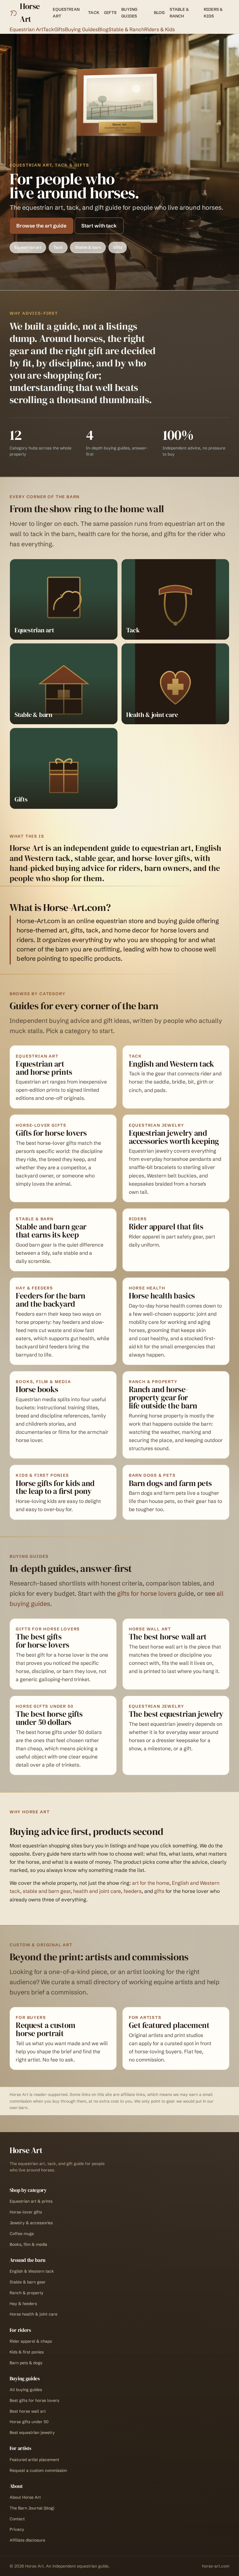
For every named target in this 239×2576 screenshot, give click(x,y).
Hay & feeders (23, 2304)
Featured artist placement (34, 2460)
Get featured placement (169, 2025)
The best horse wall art (168, 1637)
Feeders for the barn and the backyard (50, 1300)
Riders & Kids (213, 13)
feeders (133, 1891)
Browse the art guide (41, 226)
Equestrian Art (66, 13)
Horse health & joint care (34, 2314)
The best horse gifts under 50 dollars (49, 1718)
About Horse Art (25, 2497)
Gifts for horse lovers (51, 1133)
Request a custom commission (38, 2470)
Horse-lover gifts (26, 2212)
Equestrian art (28, 247)
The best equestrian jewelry (176, 1714)
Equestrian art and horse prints (44, 1068)
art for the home (151, 1883)
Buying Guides (129, 13)
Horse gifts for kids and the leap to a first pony (55, 1487)
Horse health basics (162, 1296)
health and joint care (97, 1891)
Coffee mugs (22, 2234)
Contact (17, 2519)
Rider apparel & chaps (31, 2341)
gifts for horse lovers (147, 1594)
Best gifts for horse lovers (34, 2400)
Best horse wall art (28, 2411)
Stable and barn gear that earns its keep (51, 1231)
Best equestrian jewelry (32, 2432)
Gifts (110, 13)
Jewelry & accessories (31, 2223)
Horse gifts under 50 (29, 2422)
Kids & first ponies (27, 2352)
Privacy (17, 2529)
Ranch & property (27, 2293)
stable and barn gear (47, 1891)
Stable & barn (88, 247)
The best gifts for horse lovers (42, 1641)
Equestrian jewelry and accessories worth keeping (174, 1137)
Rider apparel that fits (166, 1227)
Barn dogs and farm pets (170, 1483)
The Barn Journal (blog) (32, 2508)
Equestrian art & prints (31, 2201)
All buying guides (26, 2390)
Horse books (37, 1389)
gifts (159, 1891)
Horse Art (30, 13)
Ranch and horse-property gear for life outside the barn (163, 1398)
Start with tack (99, 226)
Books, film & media (28, 2244)
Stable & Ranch (179, 13)
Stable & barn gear (28, 2282)
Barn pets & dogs (26, 2363)
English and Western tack (171, 1064)
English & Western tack (32, 2271)
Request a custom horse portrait (45, 2029)
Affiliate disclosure (27, 2540)
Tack (94, 13)
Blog (159, 13)
